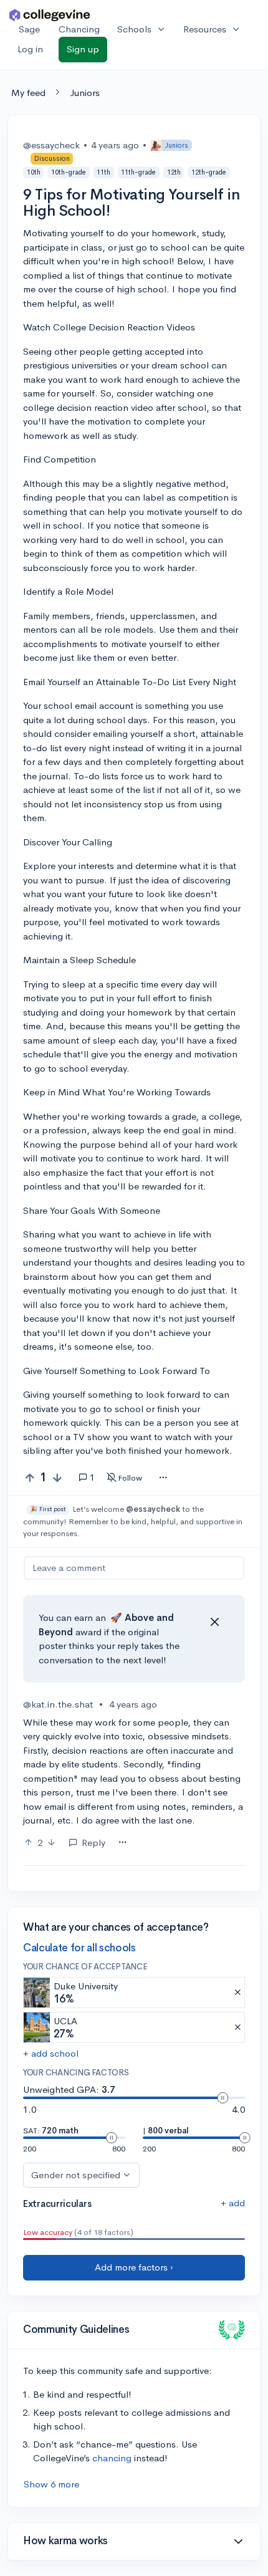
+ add (233, 2203)
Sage (29, 29)
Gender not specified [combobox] (76, 2175)
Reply (93, 1843)
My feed (28, 93)
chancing (112, 2458)
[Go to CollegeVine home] (50, 15)
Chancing (79, 29)
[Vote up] (30, 1478)
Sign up (83, 49)
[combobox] (163, 1478)
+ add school (51, 2053)
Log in (30, 49)
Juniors (85, 93)
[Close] (214, 1622)
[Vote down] (57, 1478)
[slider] (223, 2098)
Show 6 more (51, 2484)
